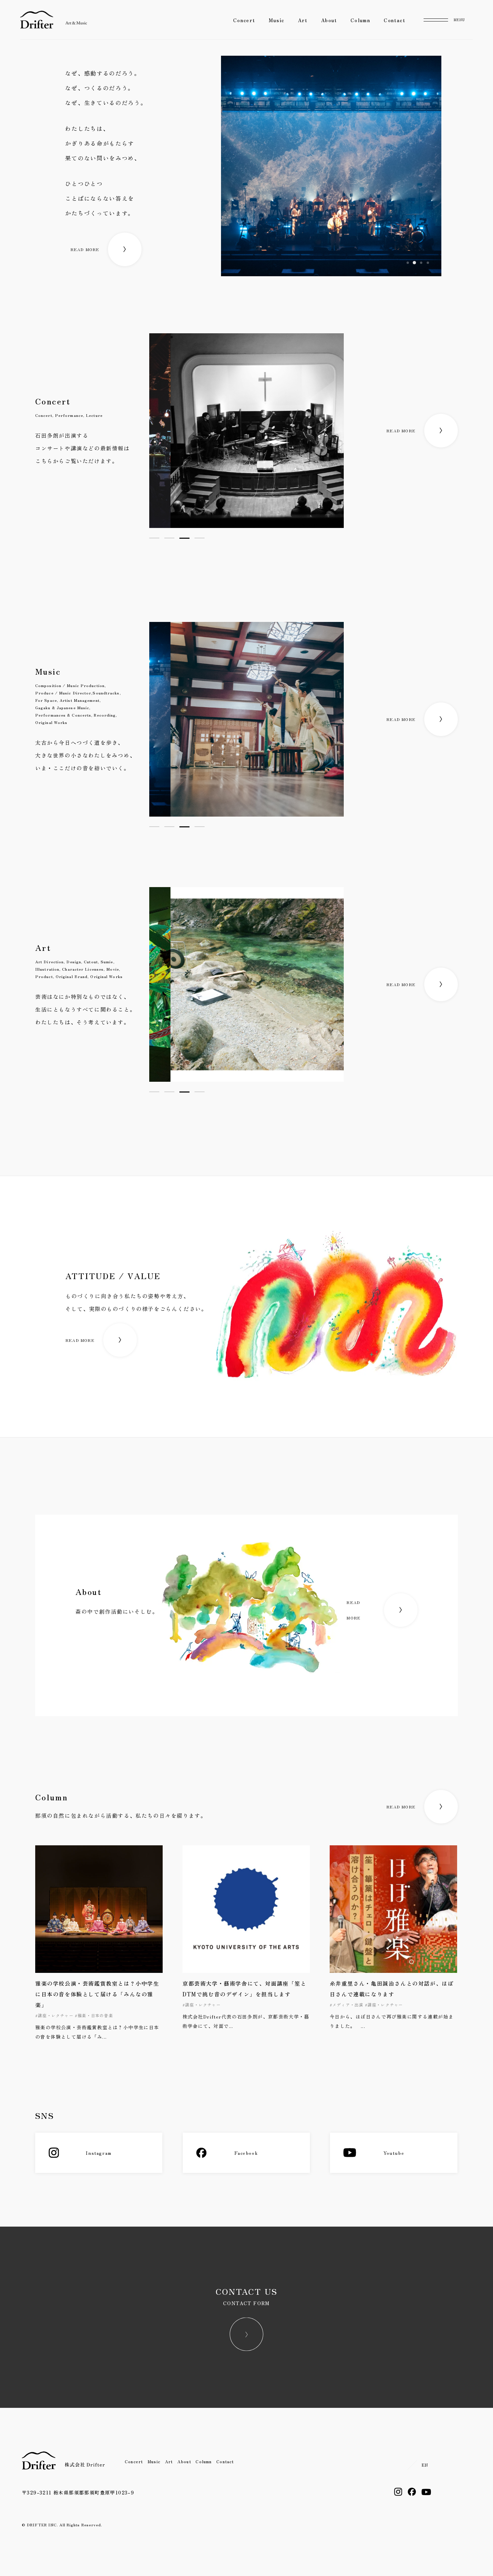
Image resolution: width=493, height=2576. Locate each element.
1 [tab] (154, 538)
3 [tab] (184, 538)
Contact (394, 20)
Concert (244, 20)
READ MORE (85, 249)
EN (425, 2465)
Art (303, 20)
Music (277, 20)
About (329, 20)
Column (360, 20)
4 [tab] (200, 538)
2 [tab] (169, 538)
